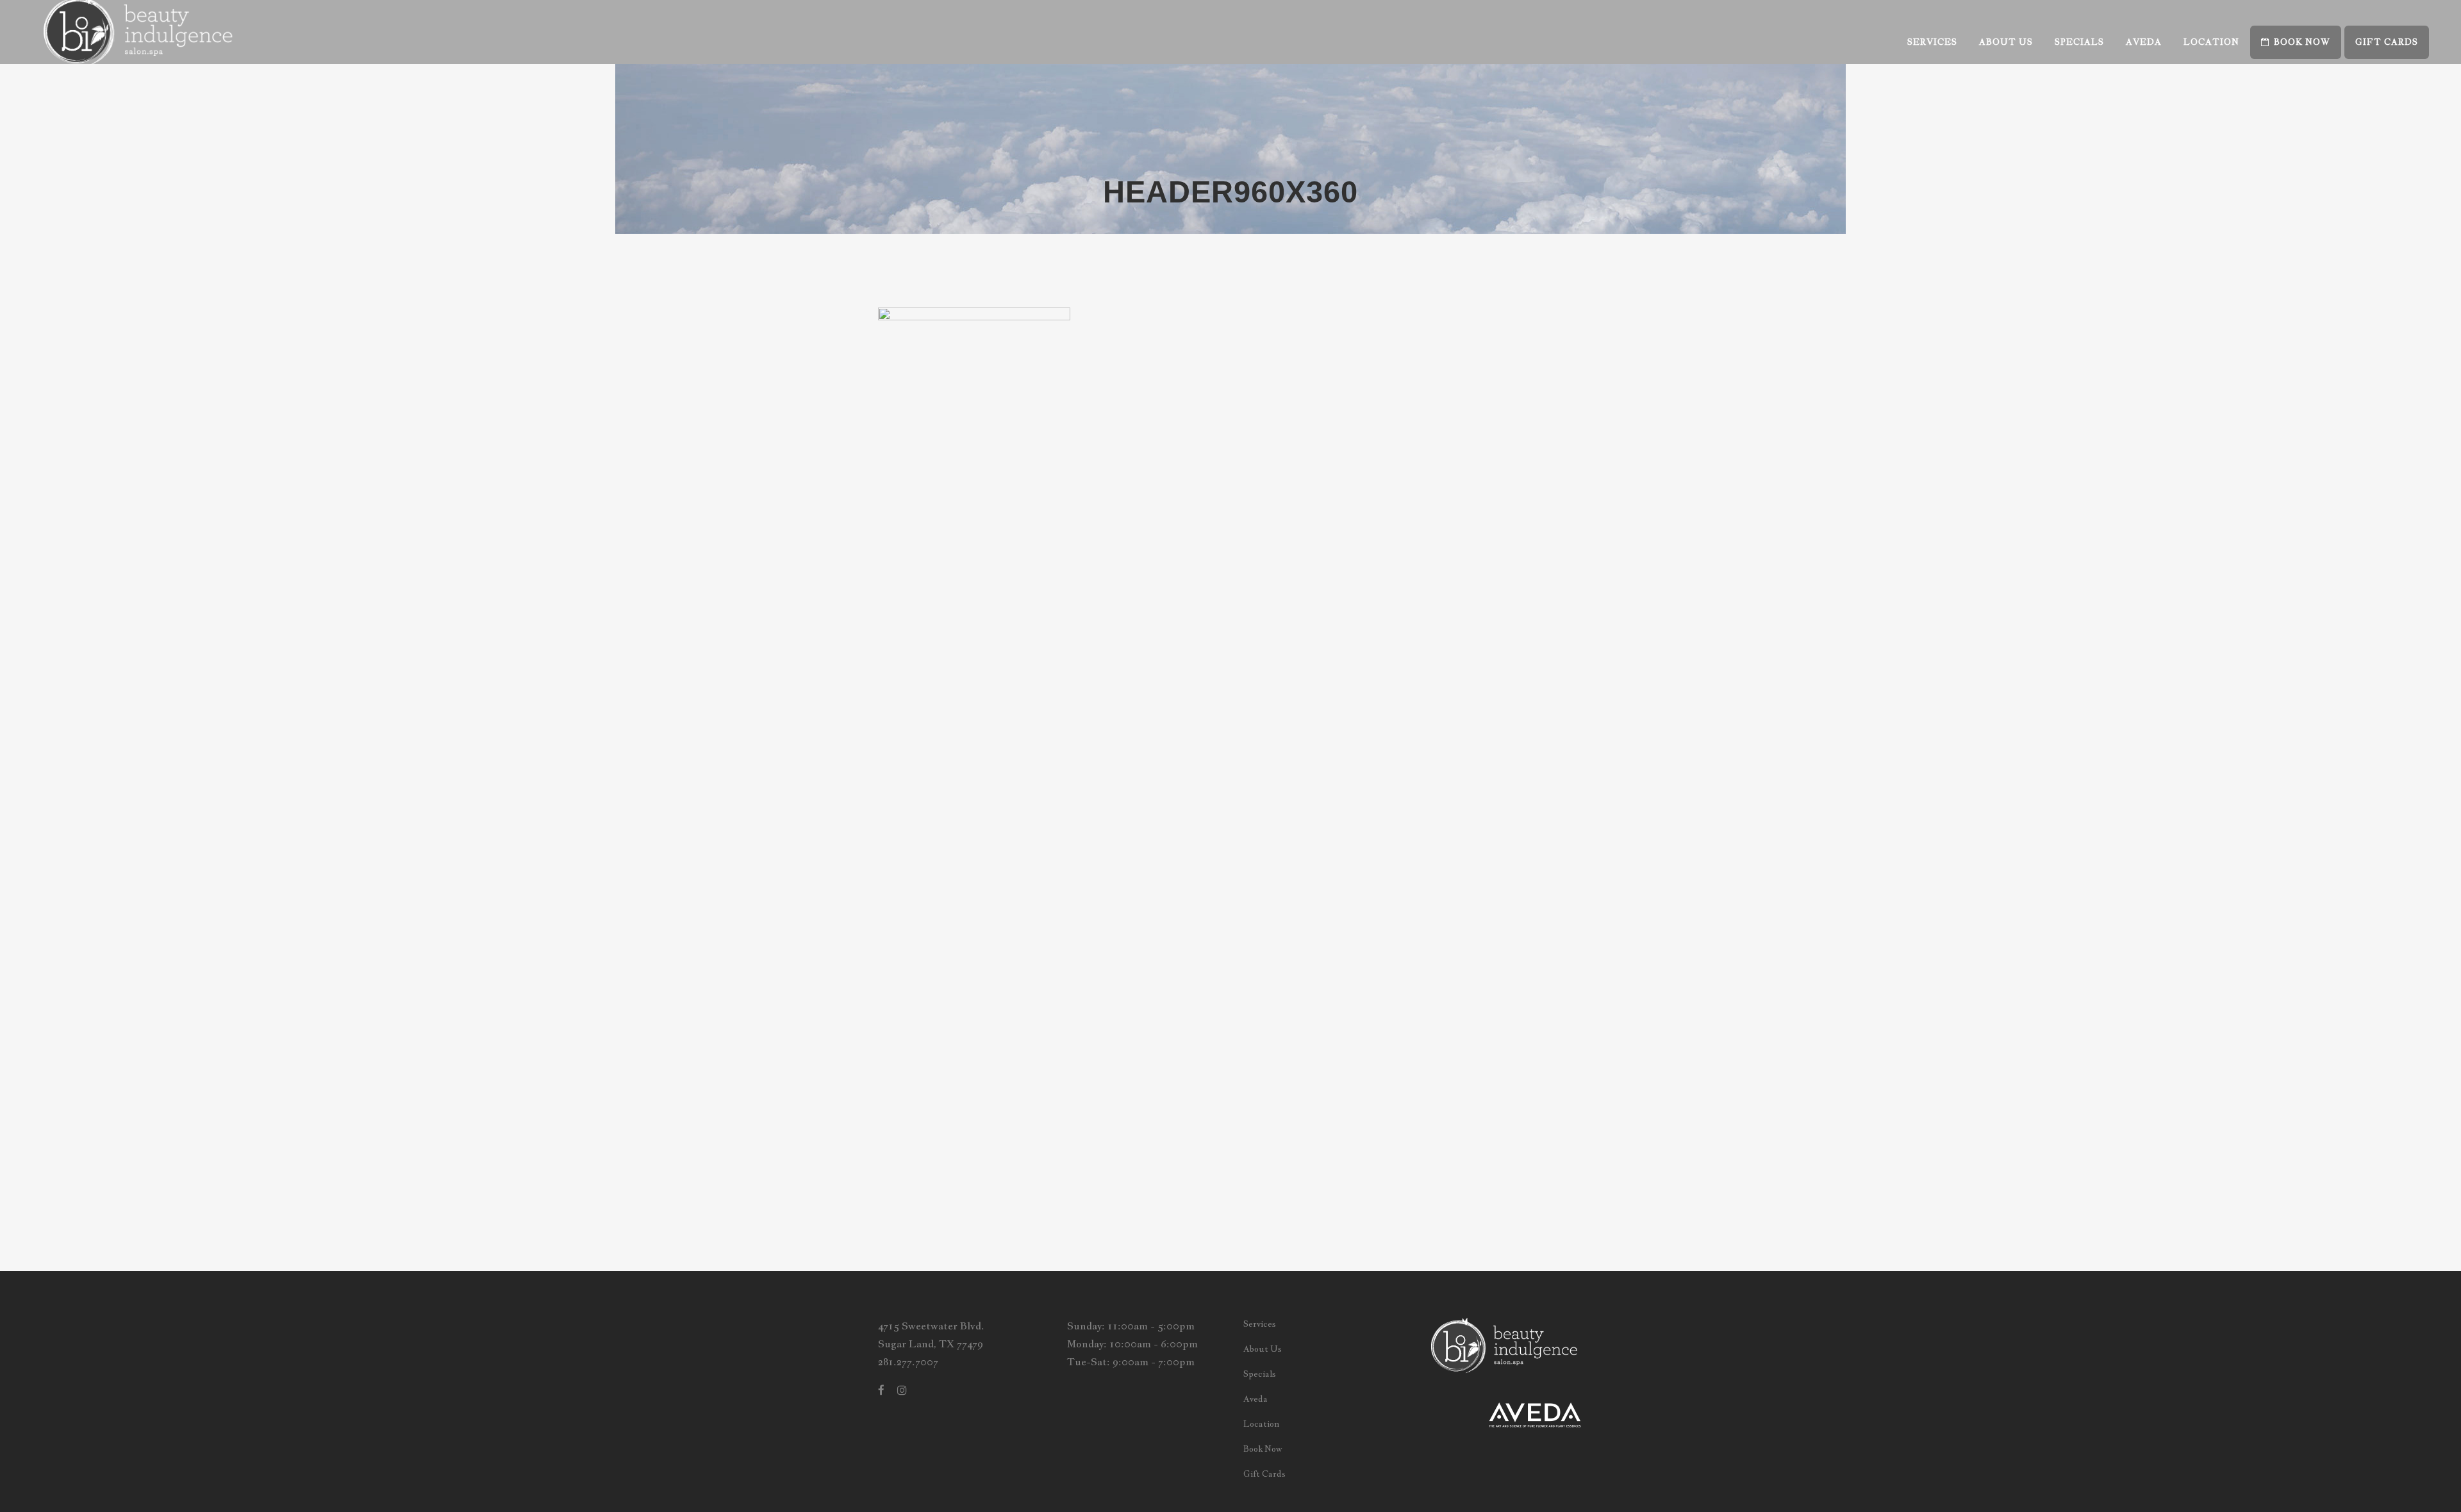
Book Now (1263, 1449)
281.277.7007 (908, 1362)
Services (1260, 1324)
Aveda (1255, 1399)
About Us (1263, 1349)
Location (1261, 1424)
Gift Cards (1264, 1474)
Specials (1260, 1374)
